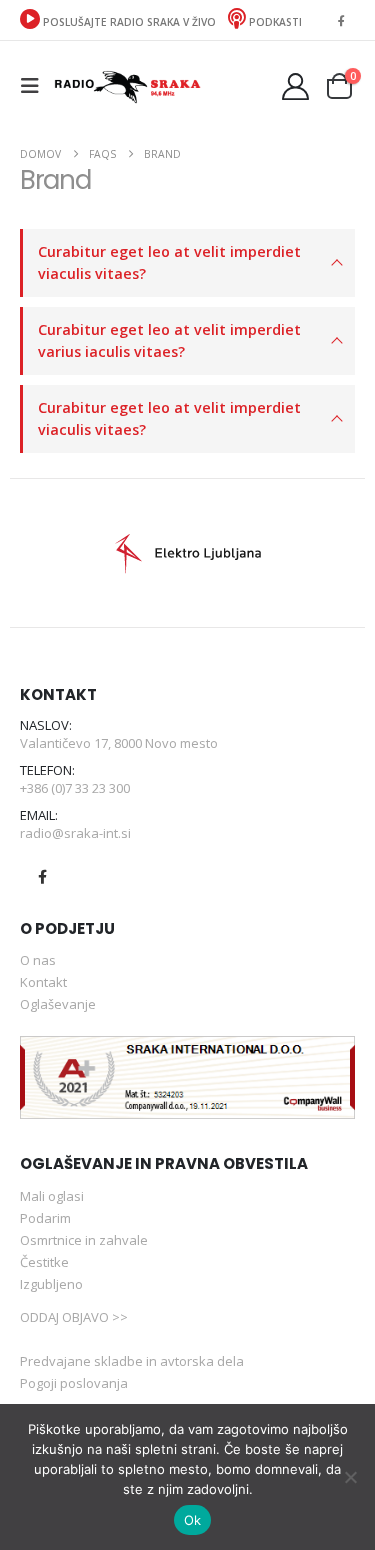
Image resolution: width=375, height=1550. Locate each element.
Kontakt (43, 982)
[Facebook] (341, 20)
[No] (350, 1477)
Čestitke (44, 1262)
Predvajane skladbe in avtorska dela (132, 1361)
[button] (36, 86)
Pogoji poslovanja (74, 1383)
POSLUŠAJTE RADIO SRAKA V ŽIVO (129, 22)
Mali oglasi (52, 1196)
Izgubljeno (51, 1284)
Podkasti (274, 22)
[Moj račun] (296, 86)
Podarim (45, 1218)
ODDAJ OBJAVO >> (74, 1317)
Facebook (42, 877)
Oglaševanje (58, 1004)
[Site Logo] (127, 85)
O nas (38, 960)
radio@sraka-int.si (75, 833)
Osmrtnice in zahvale (84, 1240)
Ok (193, 1520)
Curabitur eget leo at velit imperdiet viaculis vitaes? (169, 262)
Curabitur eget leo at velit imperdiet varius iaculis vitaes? (169, 340)
